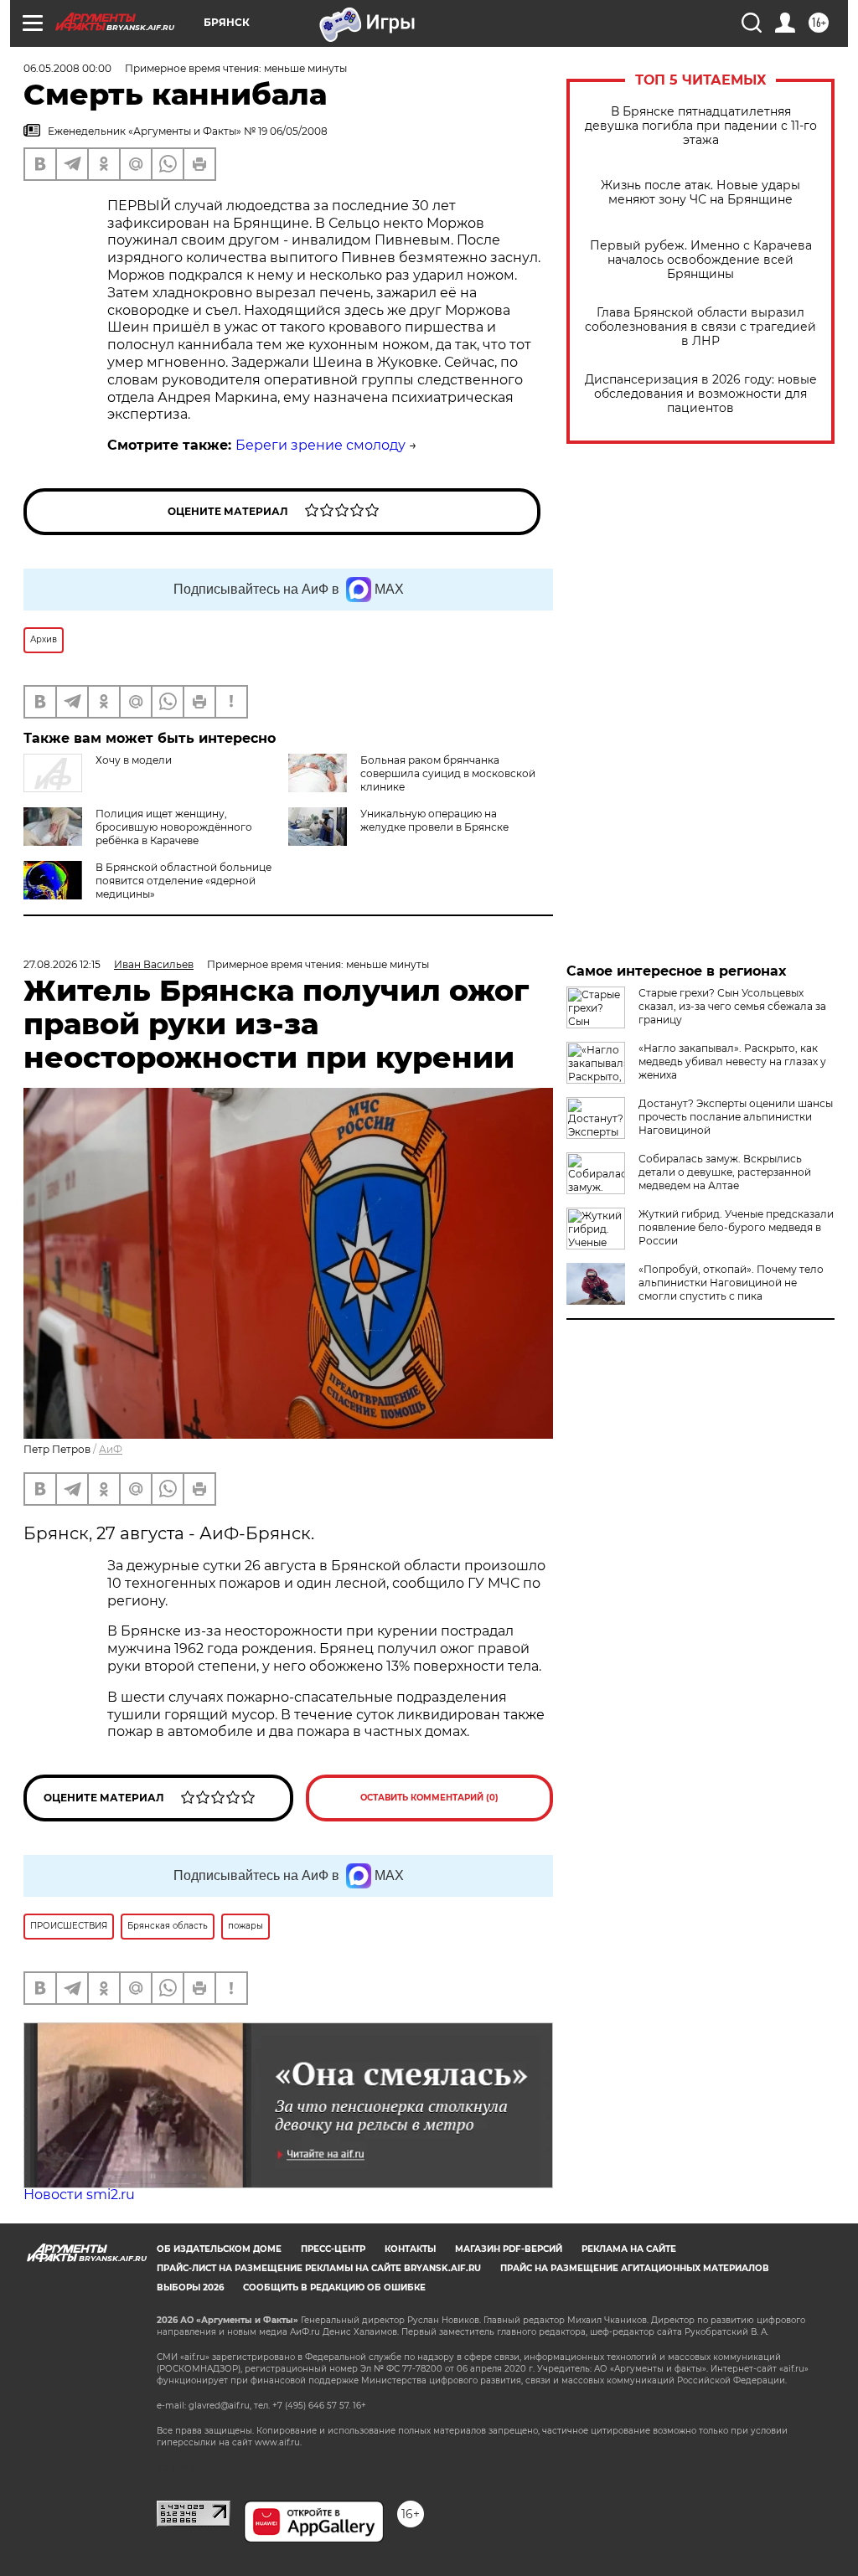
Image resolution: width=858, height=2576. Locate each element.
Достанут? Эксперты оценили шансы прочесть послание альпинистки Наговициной (736, 1117)
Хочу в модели (134, 760)
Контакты (410, 2249)
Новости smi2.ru (79, 2195)
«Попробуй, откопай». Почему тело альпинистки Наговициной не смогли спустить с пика (731, 1283)
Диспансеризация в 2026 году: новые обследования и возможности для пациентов (701, 394)
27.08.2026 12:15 (62, 964)
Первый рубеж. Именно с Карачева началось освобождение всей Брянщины (701, 260)
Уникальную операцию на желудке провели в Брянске (434, 820)
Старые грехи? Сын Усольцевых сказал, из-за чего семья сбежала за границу (732, 1006)
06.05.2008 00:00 (67, 68)
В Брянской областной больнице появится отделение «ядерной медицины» (183, 881)
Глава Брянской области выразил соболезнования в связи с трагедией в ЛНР (700, 327)
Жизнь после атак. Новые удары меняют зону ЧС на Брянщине (700, 193)
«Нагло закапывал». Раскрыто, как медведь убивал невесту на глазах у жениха (732, 1061)
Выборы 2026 (190, 2287)
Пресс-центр (333, 2249)
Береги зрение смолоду (320, 445)
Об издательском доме (219, 2249)
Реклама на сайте (629, 2249)
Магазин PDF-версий (509, 2249)
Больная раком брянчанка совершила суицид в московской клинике (448, 773)
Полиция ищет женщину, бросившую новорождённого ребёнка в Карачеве (174, 827)
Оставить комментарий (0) (429, 1798)
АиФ (111, 1449)
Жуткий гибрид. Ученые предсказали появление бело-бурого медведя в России (736, 1227)
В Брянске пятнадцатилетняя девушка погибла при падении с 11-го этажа (701, 126)
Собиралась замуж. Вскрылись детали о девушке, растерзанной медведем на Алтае (725, 1172)
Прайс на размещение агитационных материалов (635, 2268)
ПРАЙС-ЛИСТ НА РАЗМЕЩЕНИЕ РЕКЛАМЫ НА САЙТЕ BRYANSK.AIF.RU (319, 2268)
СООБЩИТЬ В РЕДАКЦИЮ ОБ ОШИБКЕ (334, 2287)
